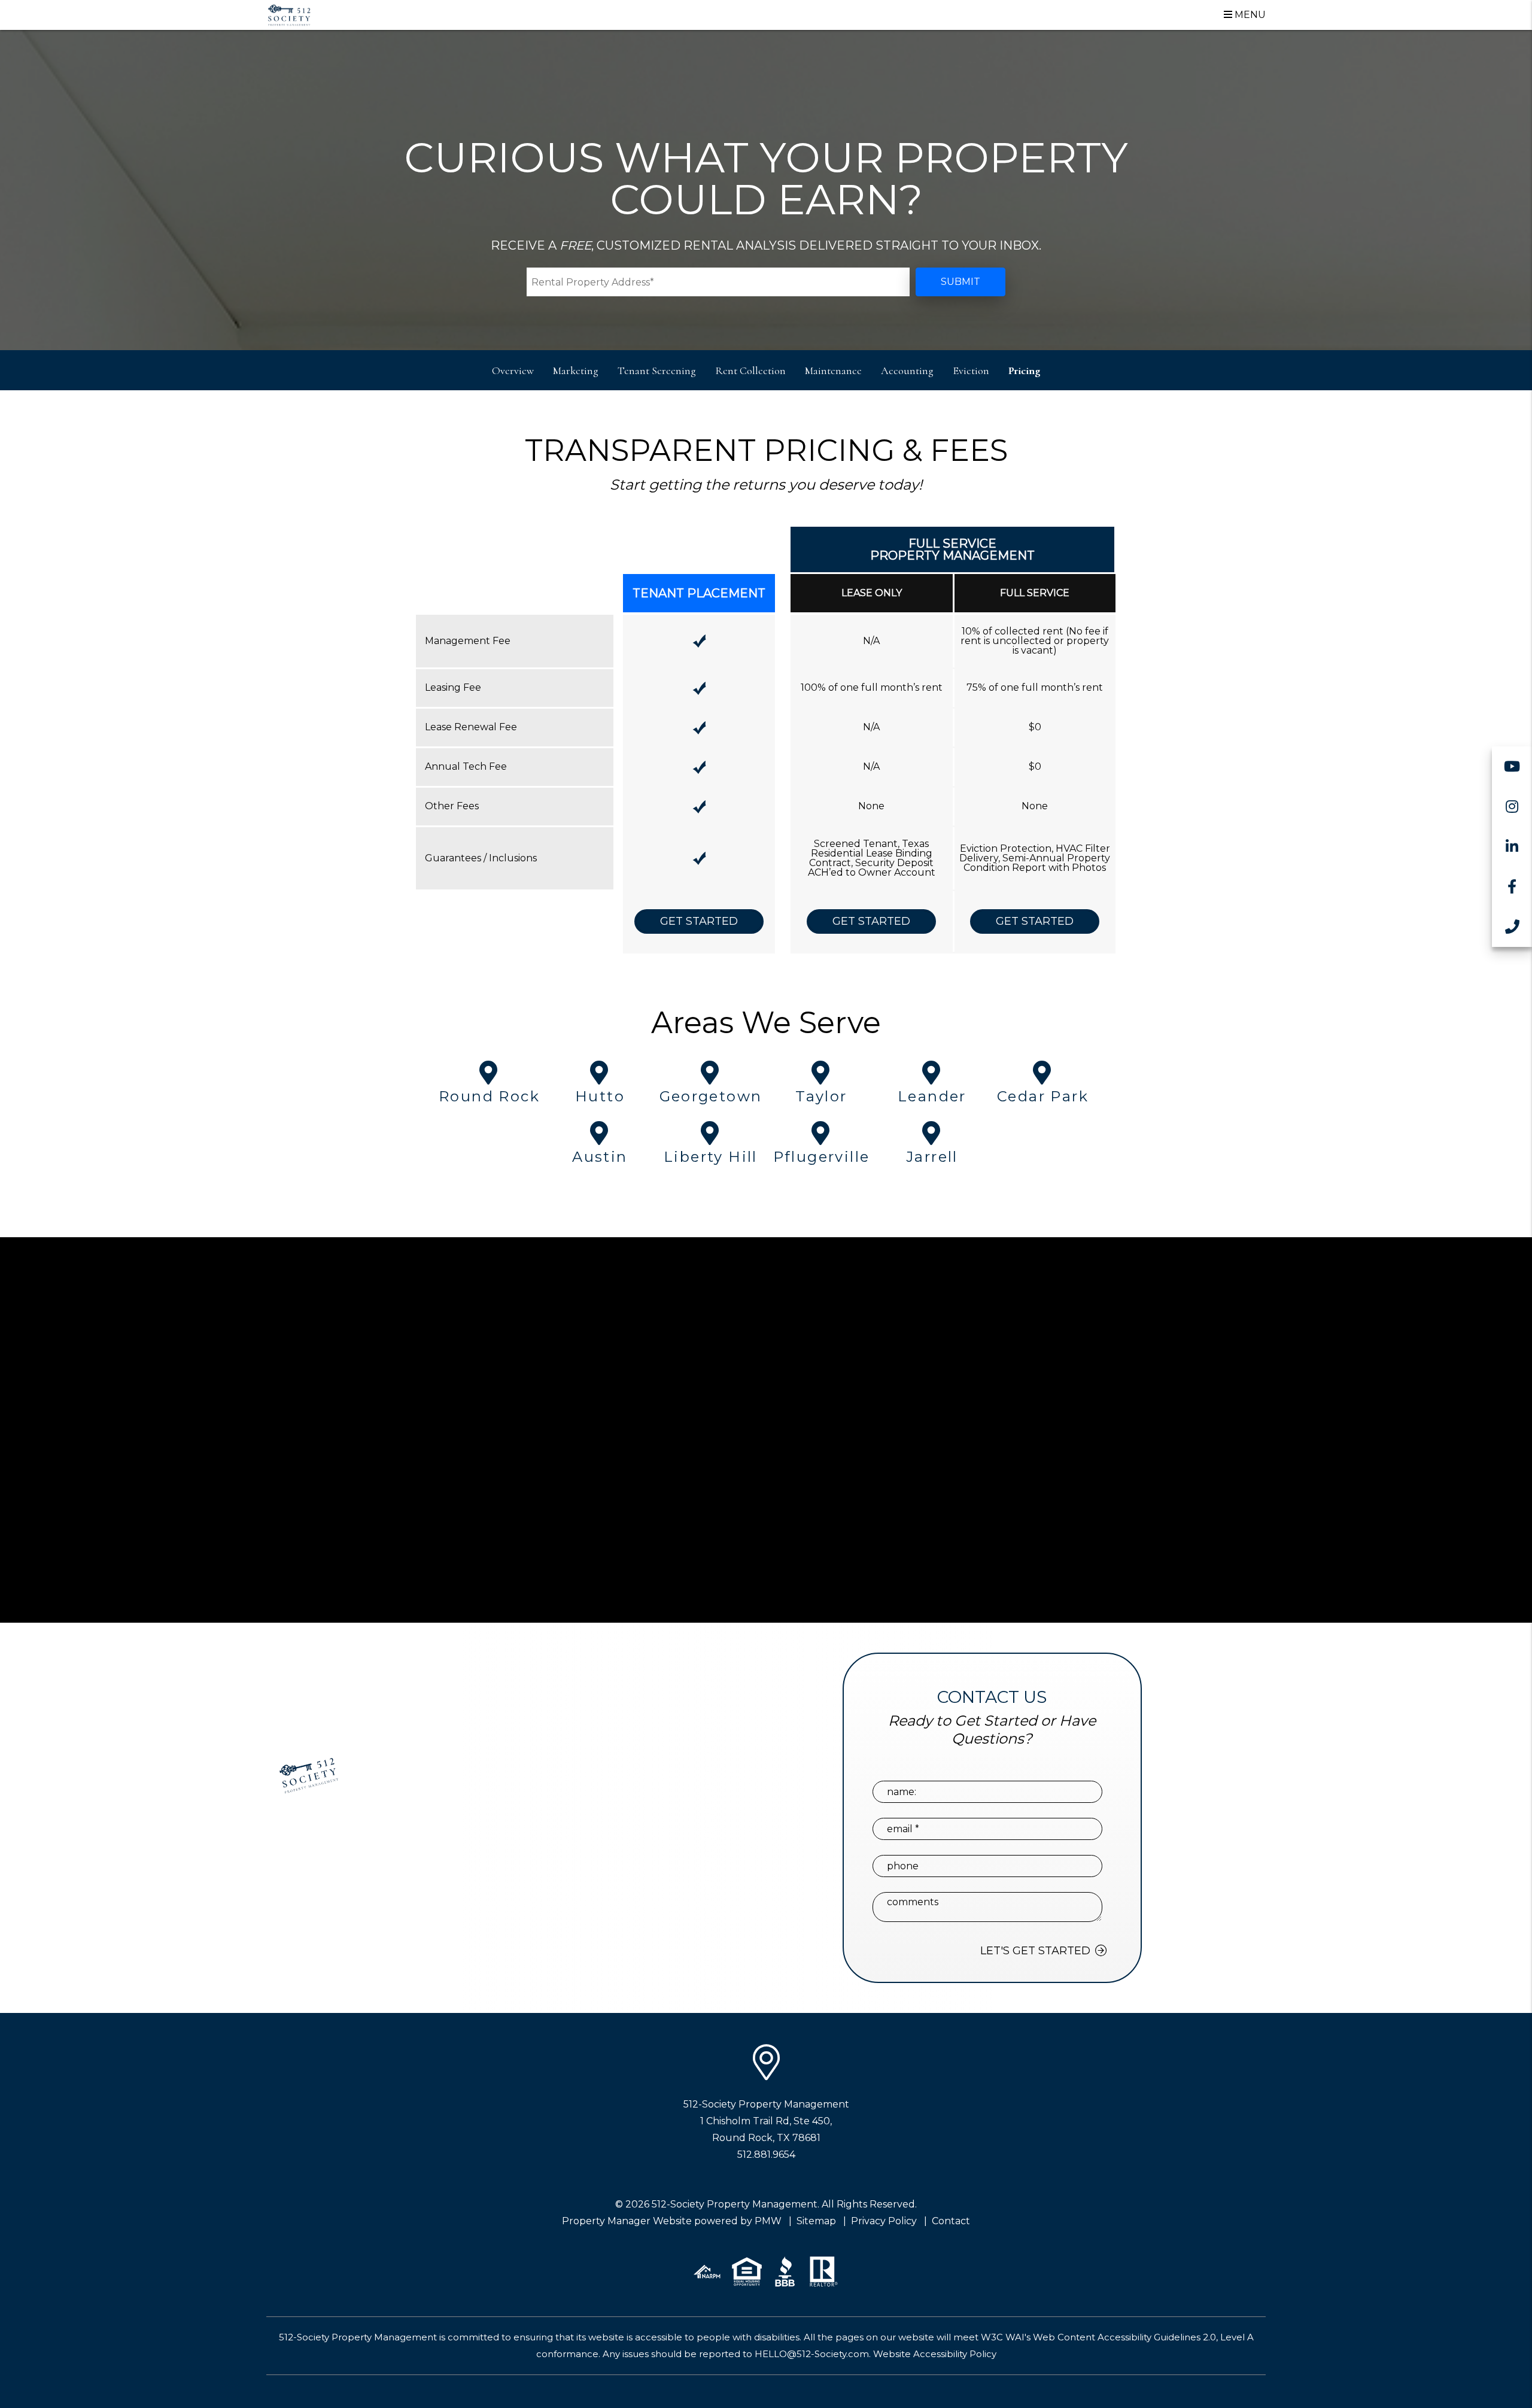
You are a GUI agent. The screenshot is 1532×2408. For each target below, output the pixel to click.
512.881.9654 (766, 2155)
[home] (289, 14)
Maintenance (833, 371)
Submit (960, 282)
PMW (768, 2221)
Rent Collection (750, 371)
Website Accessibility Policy (935, 2354)
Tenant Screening (657, 371)
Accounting (907, 371)
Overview (513, 371)
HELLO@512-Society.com (812, 2354)
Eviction (971, 371)
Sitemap (816, 2221)
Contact (951, 2221)
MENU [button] (1249, 15)
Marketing (576, 371)
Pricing (1024, 371)
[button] (1512, 766)
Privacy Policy (884, 2221)
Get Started (699, 921)
